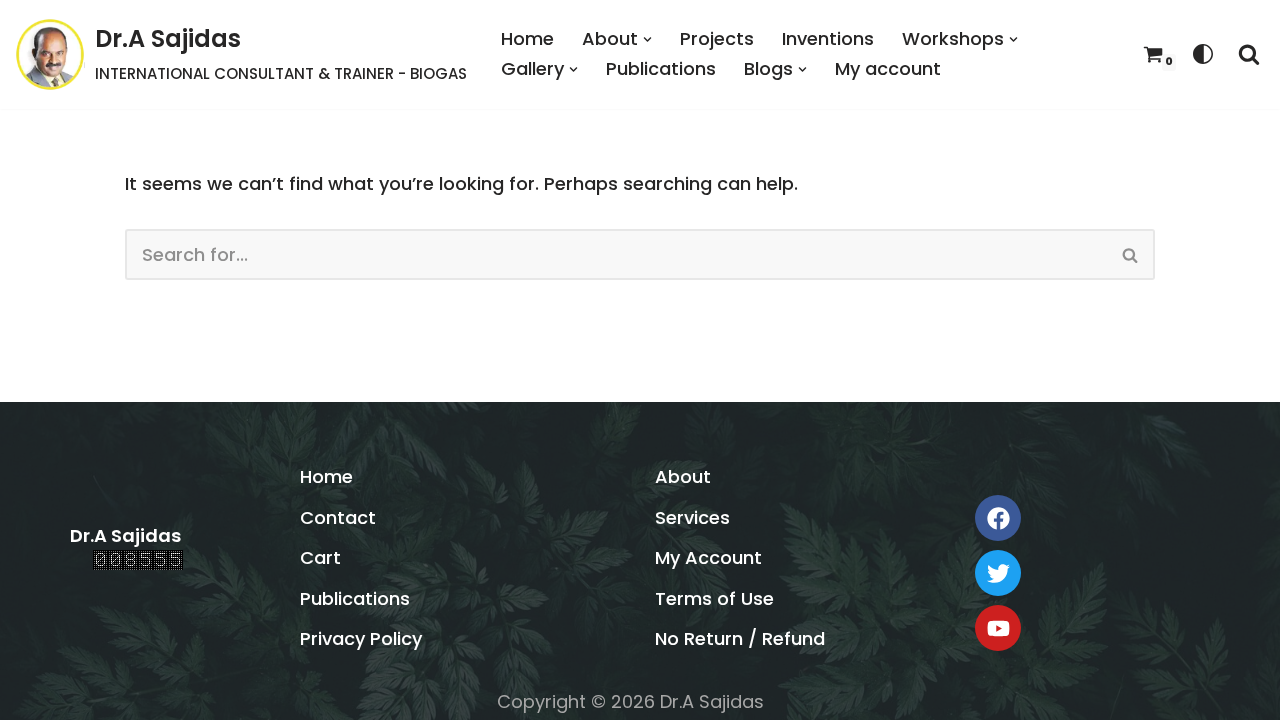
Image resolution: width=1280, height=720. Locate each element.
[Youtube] (998, 628)
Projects (717, 38)
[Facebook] (998, 518)
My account (888, 68)
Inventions (828, 38)
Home (527, 38)
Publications (661, 68)
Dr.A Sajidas (125, 535)
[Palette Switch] (1203, 54)
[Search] (1249, 54)
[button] (647, 39)
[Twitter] (998, 573)
